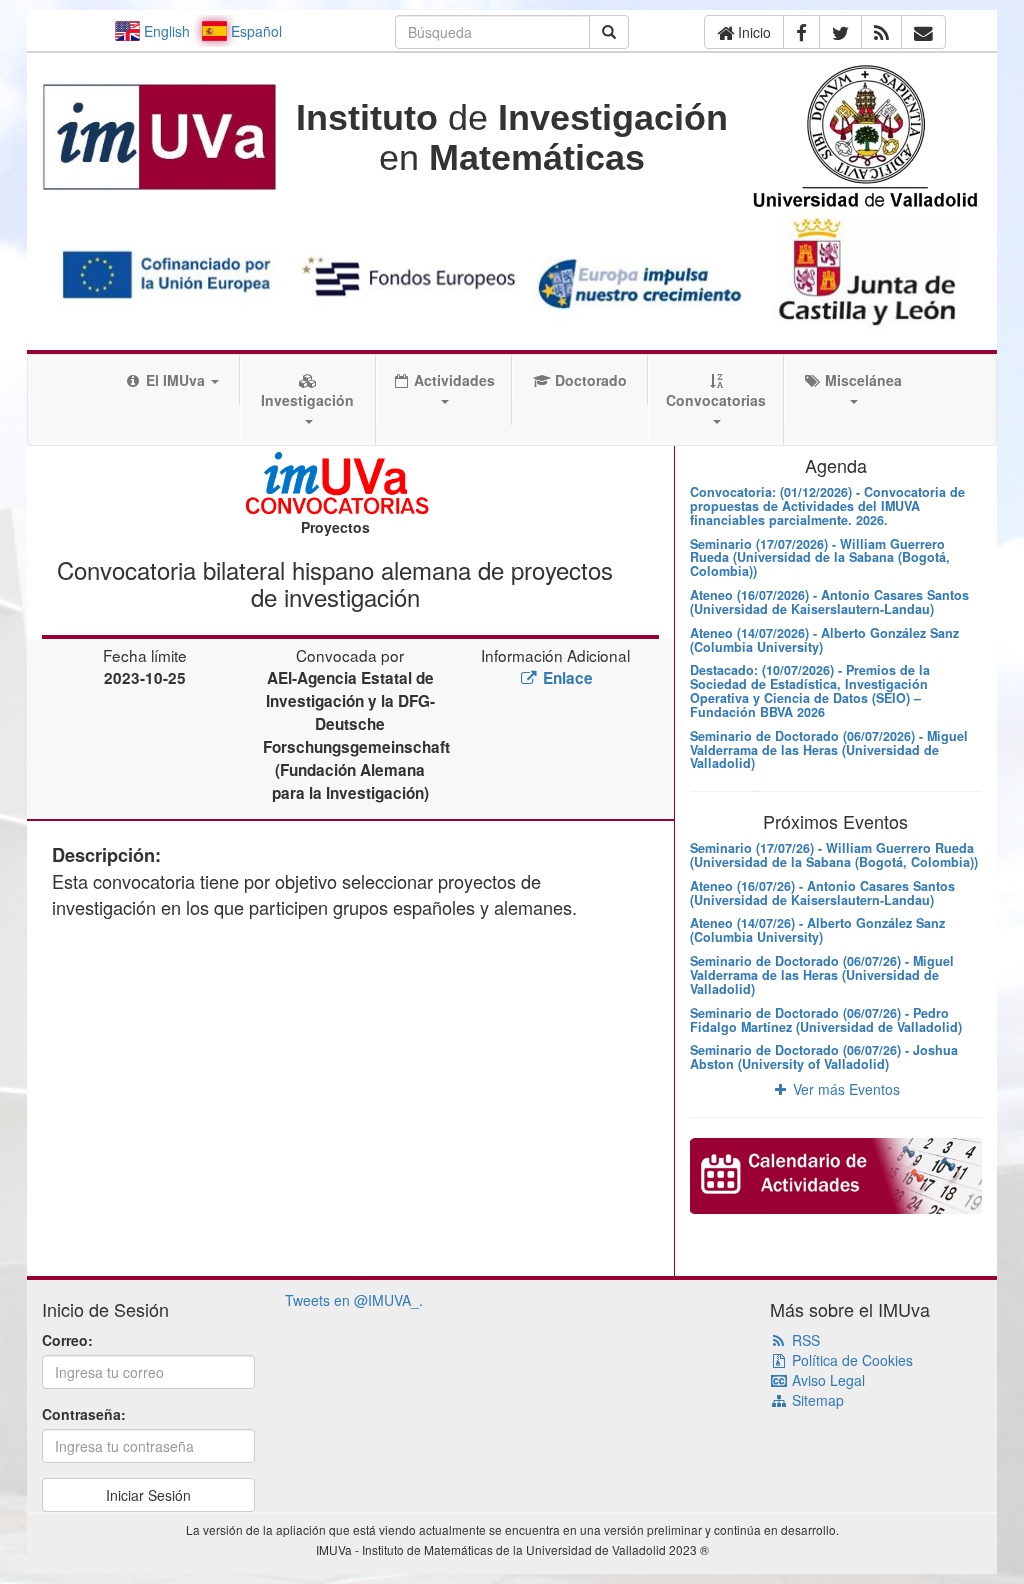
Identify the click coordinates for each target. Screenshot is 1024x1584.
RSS (804, 1340)
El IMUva (175, 380)
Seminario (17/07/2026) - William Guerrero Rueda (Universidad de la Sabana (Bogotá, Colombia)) (820, 558)
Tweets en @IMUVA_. (354, 1300)
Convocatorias (716, 400)
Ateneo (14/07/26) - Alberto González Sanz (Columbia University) (817, 930)
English (165, 31)
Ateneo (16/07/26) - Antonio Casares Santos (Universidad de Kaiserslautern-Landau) (822, 893)
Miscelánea (861, 380)
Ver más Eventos (844, 1089)
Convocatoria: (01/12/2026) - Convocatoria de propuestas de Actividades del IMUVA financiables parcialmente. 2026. (827, 506)
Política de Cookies (850, 1360)
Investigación (307, 400)
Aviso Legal (826, 1380)
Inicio (752, 32)
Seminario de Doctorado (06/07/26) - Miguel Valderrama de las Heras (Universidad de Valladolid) (822, 975)
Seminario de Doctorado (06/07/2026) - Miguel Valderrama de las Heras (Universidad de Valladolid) (829, 750)
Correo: (67, 1340)
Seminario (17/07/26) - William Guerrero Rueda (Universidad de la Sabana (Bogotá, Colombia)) (834, 855)
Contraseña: (84, 1414)
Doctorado (589, 380)
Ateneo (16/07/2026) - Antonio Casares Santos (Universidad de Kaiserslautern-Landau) (829, 602)
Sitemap (816, 1400)
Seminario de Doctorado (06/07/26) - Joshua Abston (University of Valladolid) (824, 1057)
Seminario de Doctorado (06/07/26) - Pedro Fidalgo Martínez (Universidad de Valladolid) (826, 1020)
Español (254, 31)
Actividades (452, 380)
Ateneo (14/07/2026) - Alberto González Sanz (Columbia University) (824, 640)
